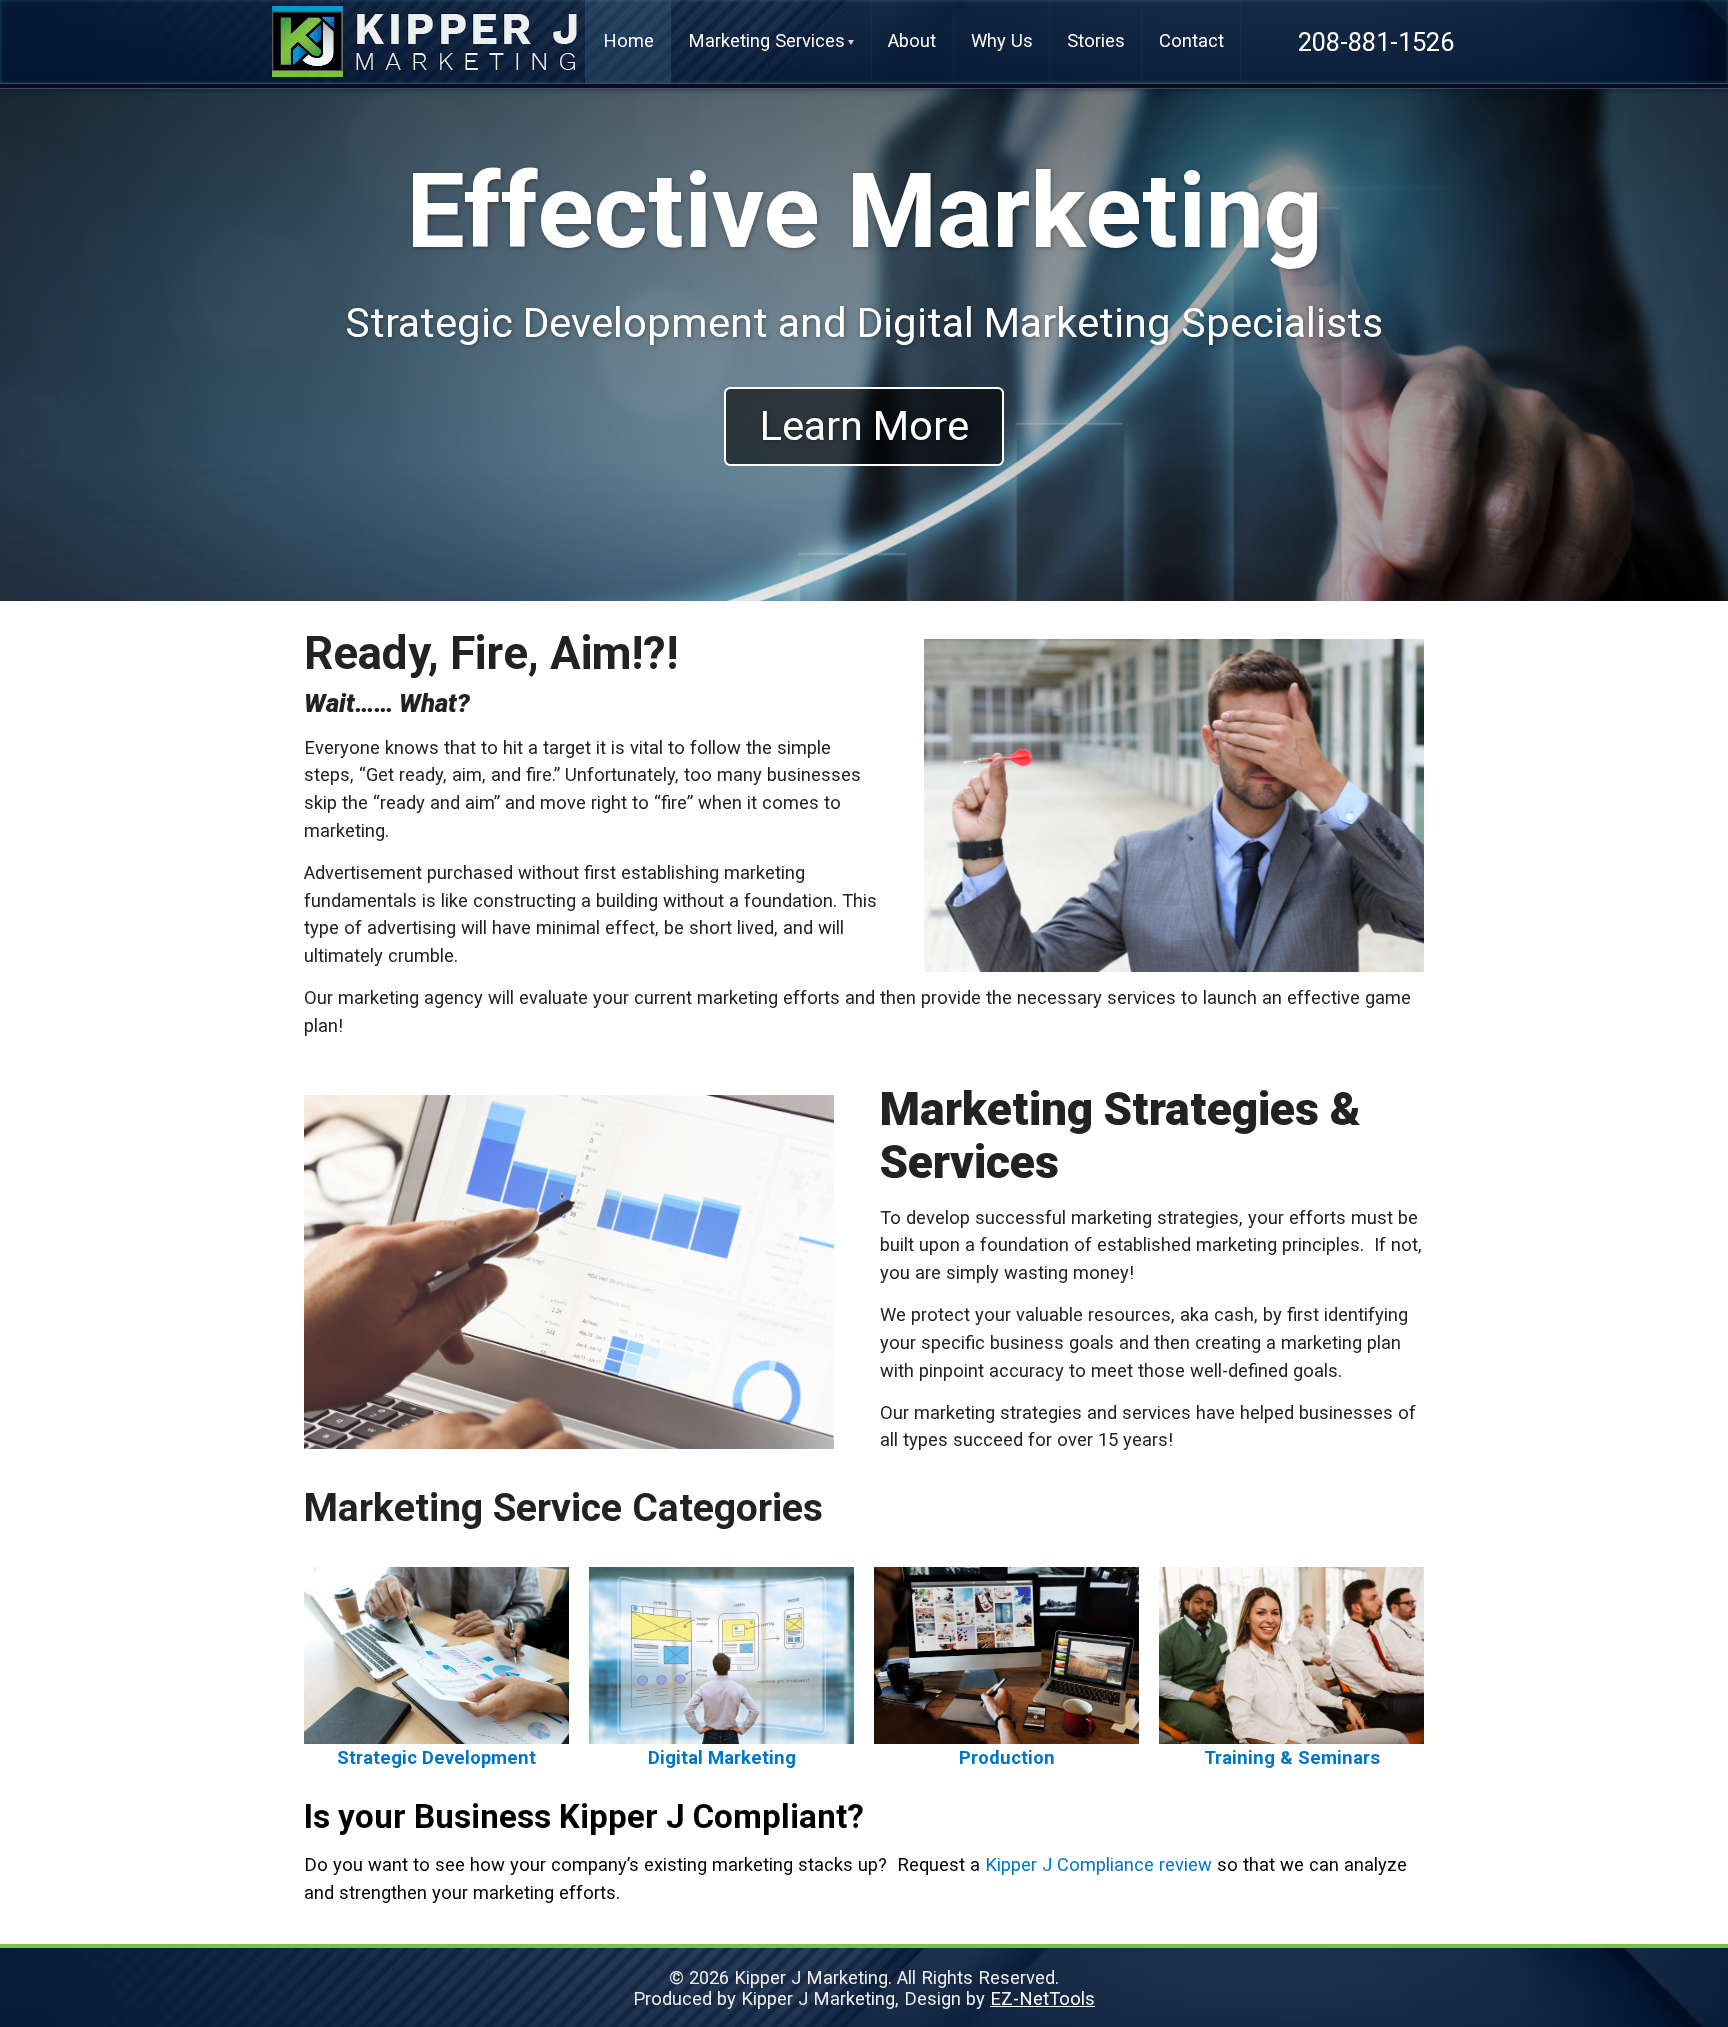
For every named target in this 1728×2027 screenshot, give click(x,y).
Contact (1191, 40)
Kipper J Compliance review (1098, 1864)
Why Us (1002, 40)
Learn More (864, 426)
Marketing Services (766, 40)
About (912, 40)
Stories (1096, 40)
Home (628, 40)
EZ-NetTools (1042, 1998)
